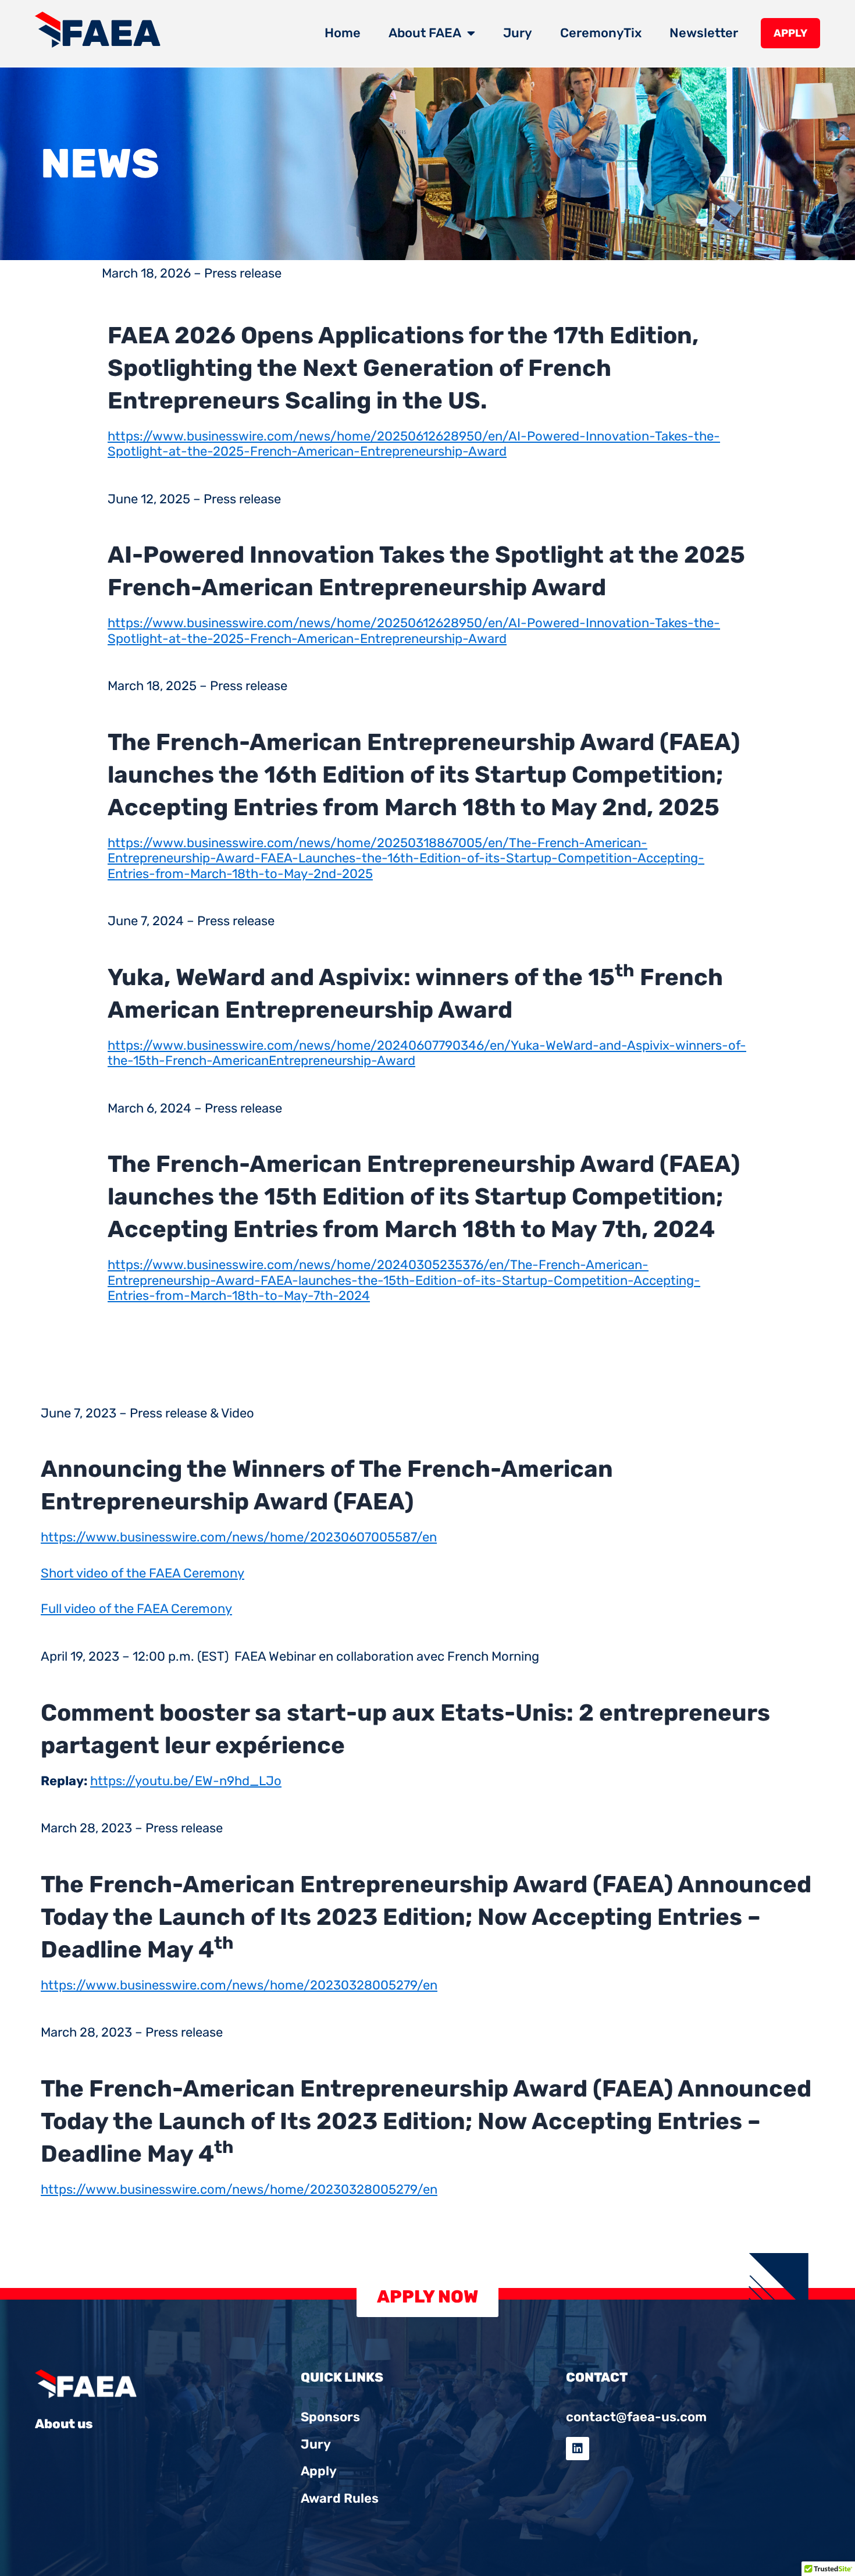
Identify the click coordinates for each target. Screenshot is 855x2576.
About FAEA (425, 33)
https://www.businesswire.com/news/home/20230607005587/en (239, 1537)
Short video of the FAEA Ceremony (142, 1573)
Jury (518, 33)
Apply (790, 33)
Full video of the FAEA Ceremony (136, 1609)
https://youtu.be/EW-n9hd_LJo (186, 1781)
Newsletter (704, 33)
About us (64, 2424)
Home (343, 33)
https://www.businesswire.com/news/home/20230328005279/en (239, 1985)
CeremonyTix (601, 33)
